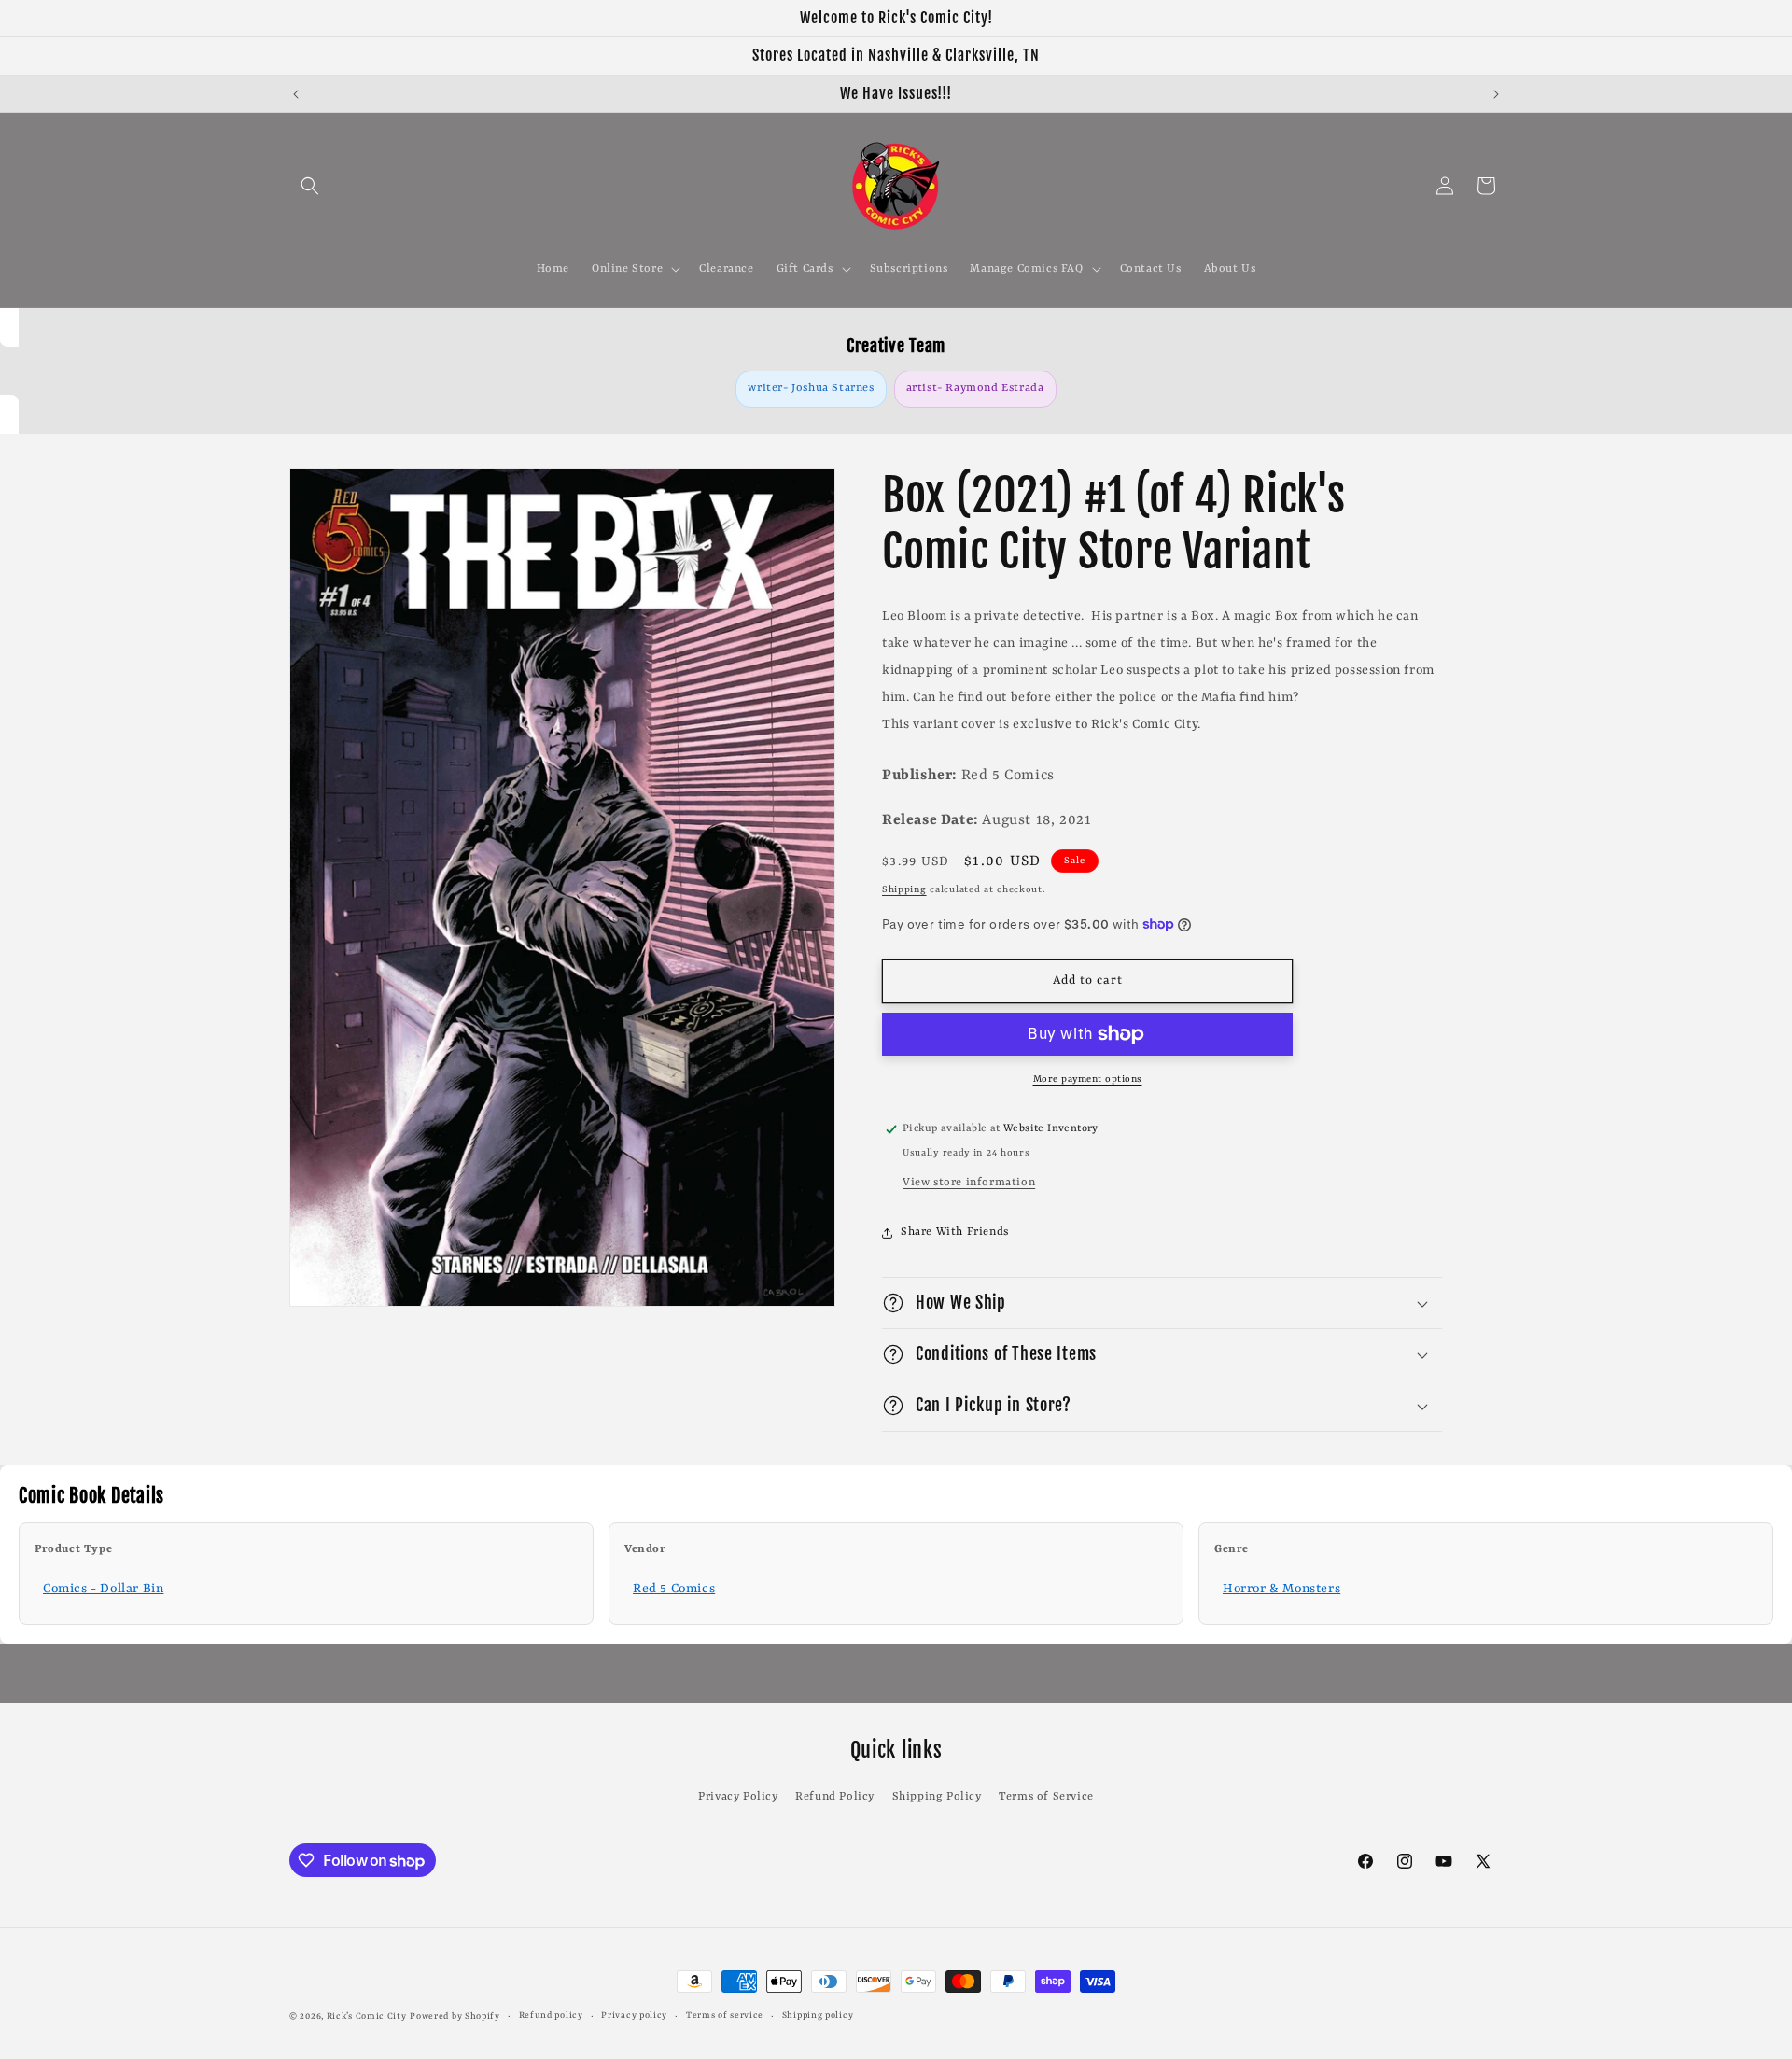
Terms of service (725, 2016)
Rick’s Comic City (367, 2017)
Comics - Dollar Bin (103, 1589)
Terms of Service (1046, 1797)
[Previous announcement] (296, 94)
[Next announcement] (1496, 94)
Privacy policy (634, 2016)
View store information (969, 1183)
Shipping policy (818, 2016)
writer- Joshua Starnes (811, 388)
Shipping (904, 889)
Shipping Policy (937, 1797)
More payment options (1088, 1079)
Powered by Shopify (455, 2017)
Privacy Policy (738, 1797)
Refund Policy (835, 1797)
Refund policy (551, 2016)
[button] (310, 186)
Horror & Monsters (1281, 1589)
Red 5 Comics (674, 1589)
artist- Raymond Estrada (975, 388)
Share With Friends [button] (955, 1232)
